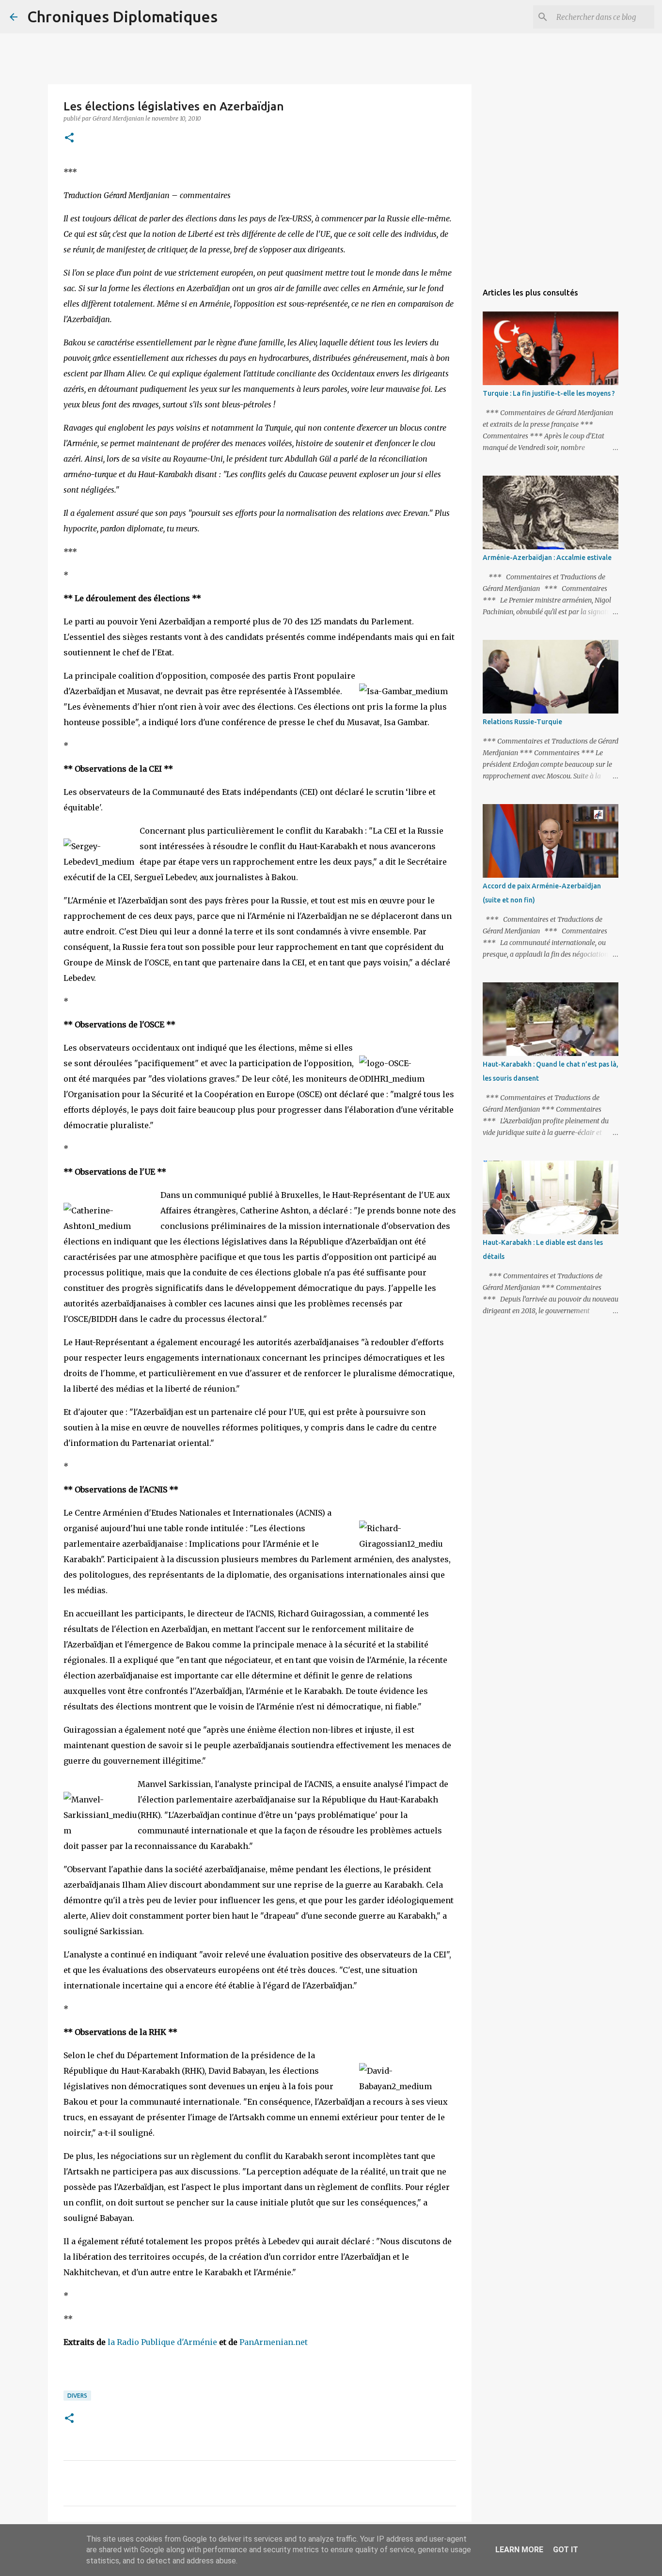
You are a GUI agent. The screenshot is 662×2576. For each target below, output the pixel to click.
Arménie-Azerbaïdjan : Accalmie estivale (547, 558)
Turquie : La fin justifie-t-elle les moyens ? (549, 393)
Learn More (519, 2550)
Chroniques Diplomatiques (122, 16)
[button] (69, 138)
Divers (77, 2396)
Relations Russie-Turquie (522, 722)
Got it (566, 2550)
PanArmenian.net (274, 2342)
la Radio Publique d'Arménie (162, 2342)
